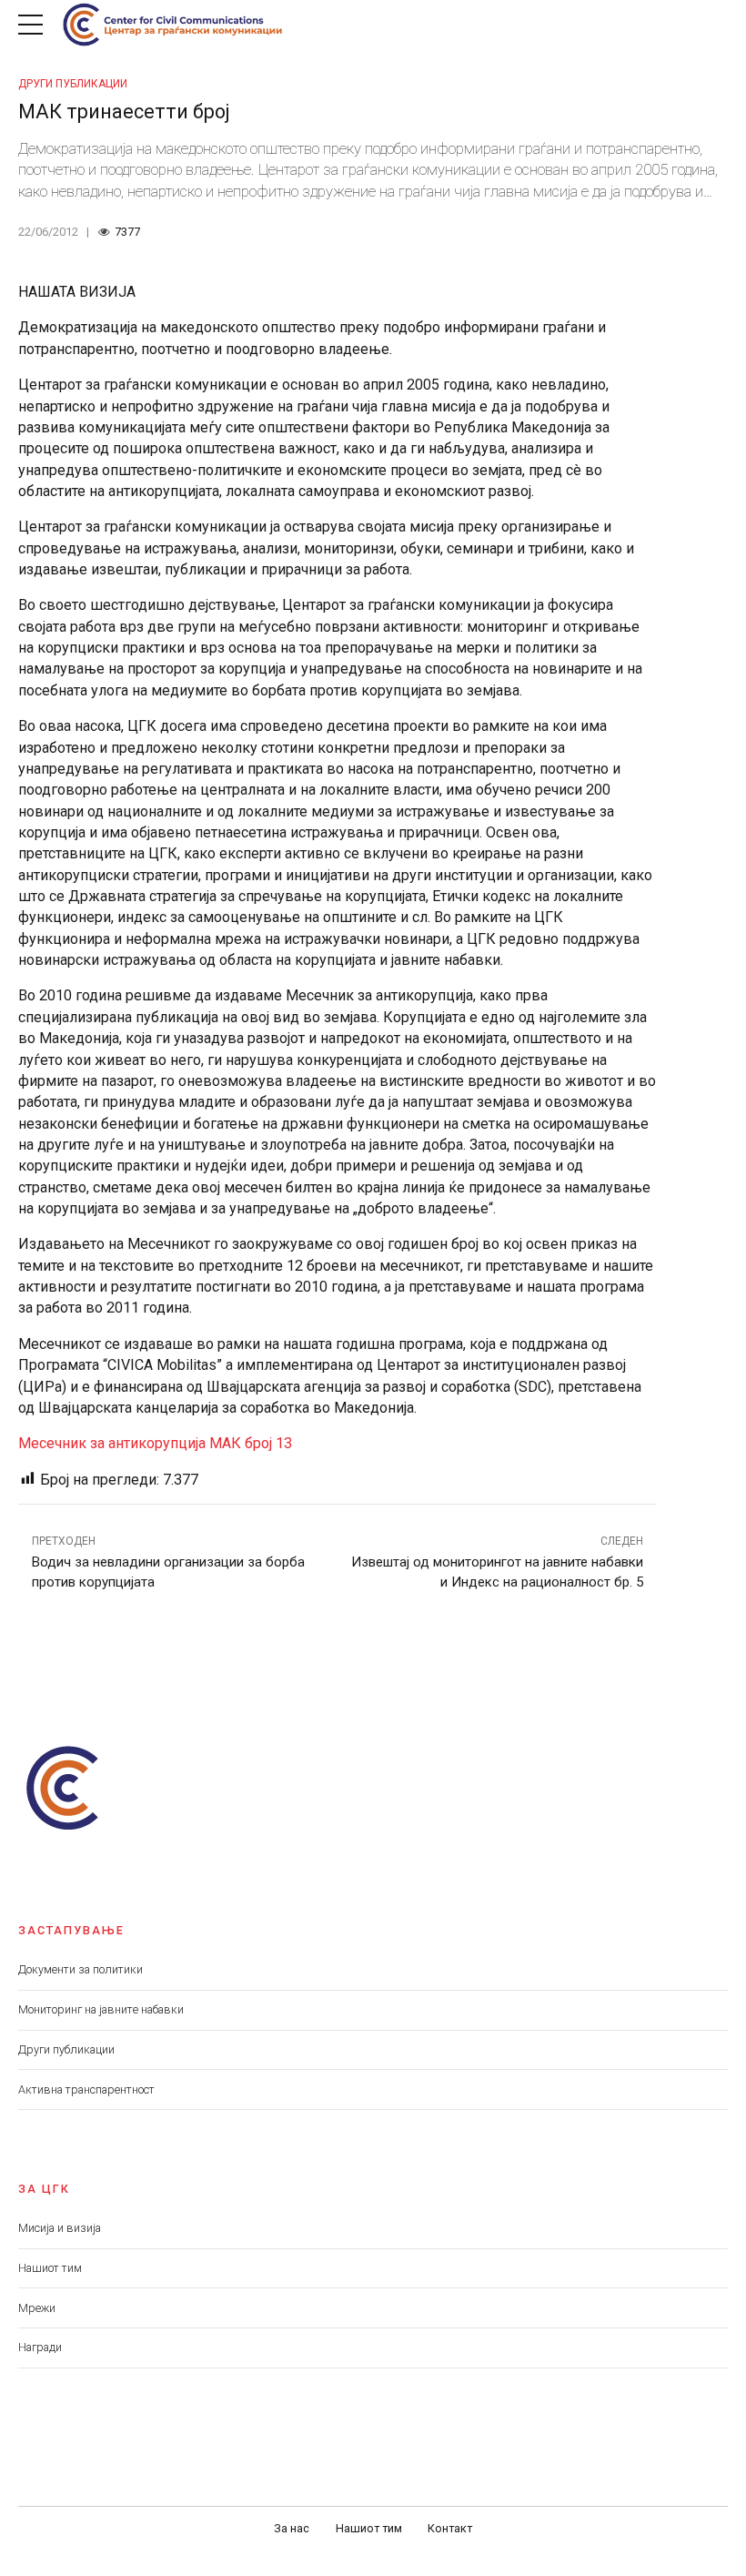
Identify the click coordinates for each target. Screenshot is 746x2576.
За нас (292, 2528)
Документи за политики (81, 1969)
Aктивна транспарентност (86, 2089)
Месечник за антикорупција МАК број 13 (155, 1443)
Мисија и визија (60, 2228)
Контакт (450, 2528)
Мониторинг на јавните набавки (101, 2009)
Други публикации (73, 84)
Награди (40, 2347)
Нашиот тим (50, 2268)
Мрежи (37, 2308)
